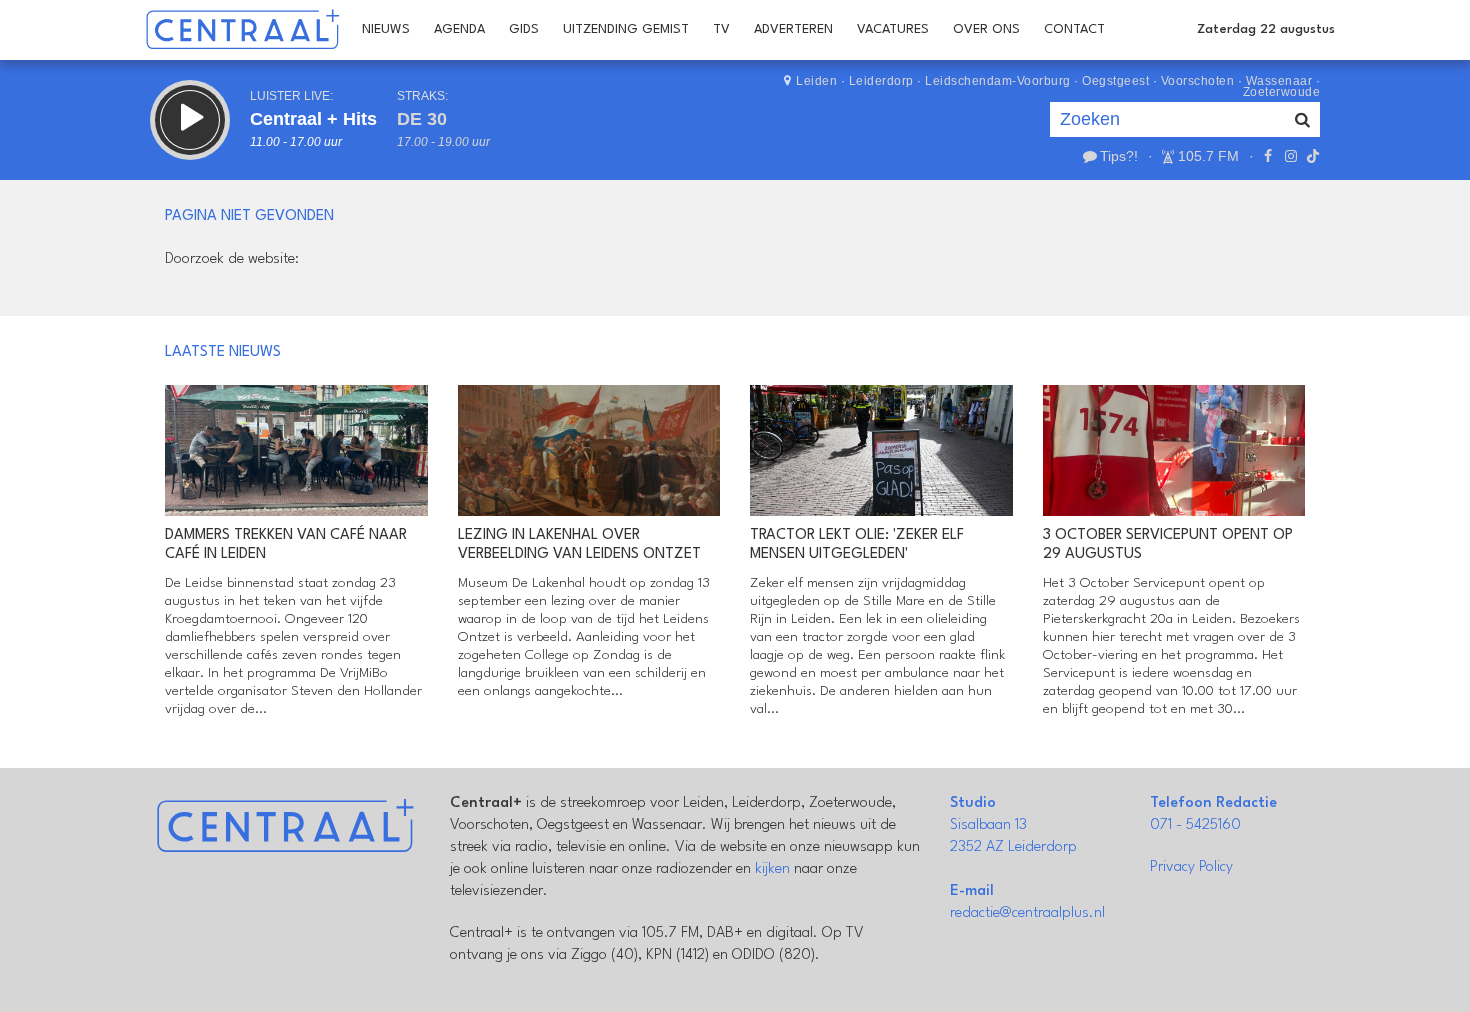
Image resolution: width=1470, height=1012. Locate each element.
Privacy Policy (1191, 867)
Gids (524, 29)
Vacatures (893, 29)
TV (721, 29)
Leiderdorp (881, 81)
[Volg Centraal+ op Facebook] (1268, 156)
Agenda (459, 29)
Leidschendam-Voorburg (998, 81)
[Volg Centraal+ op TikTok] (1311, 156)
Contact (1074, 29)
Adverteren (793, 29)
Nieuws (386, 29)
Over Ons (986, 29)
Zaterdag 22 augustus (1266, 29)
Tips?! (1119, 156)
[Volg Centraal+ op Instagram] (1290, 156)
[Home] (242, 30)
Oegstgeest (1115, 81)
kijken (772, 869)
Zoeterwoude (1282, 92)
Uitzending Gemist (626, 29)
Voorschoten (1198, 81)
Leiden (816, 81)
